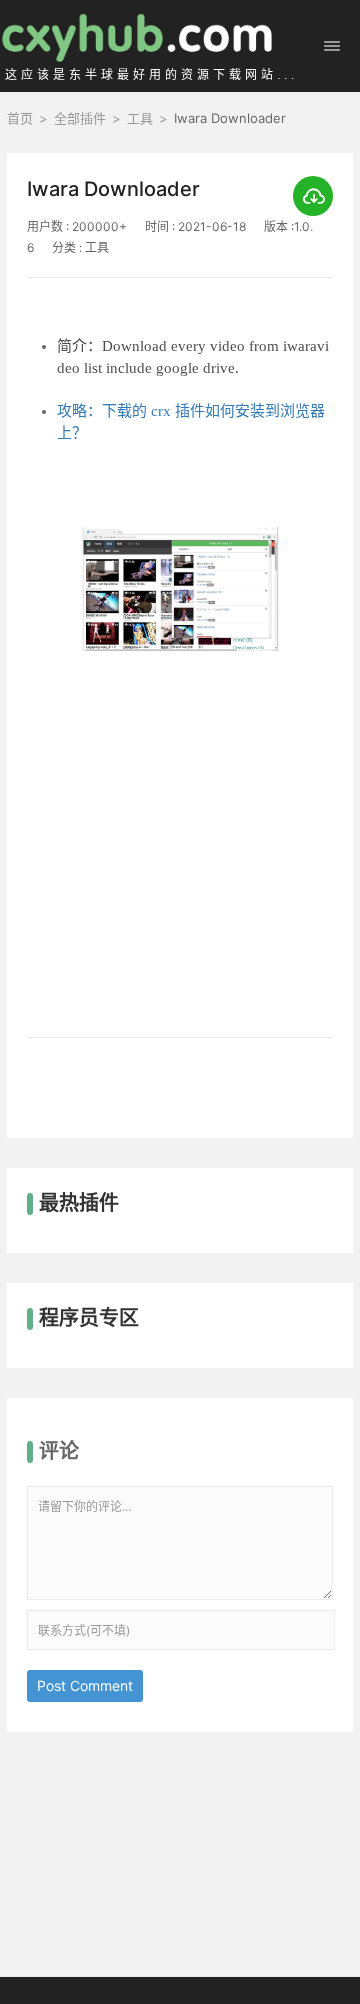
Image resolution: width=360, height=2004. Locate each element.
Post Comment (85, 1685)
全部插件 (80, 118)
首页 (20, 118)
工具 (140, 118)
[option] (180, 752)
